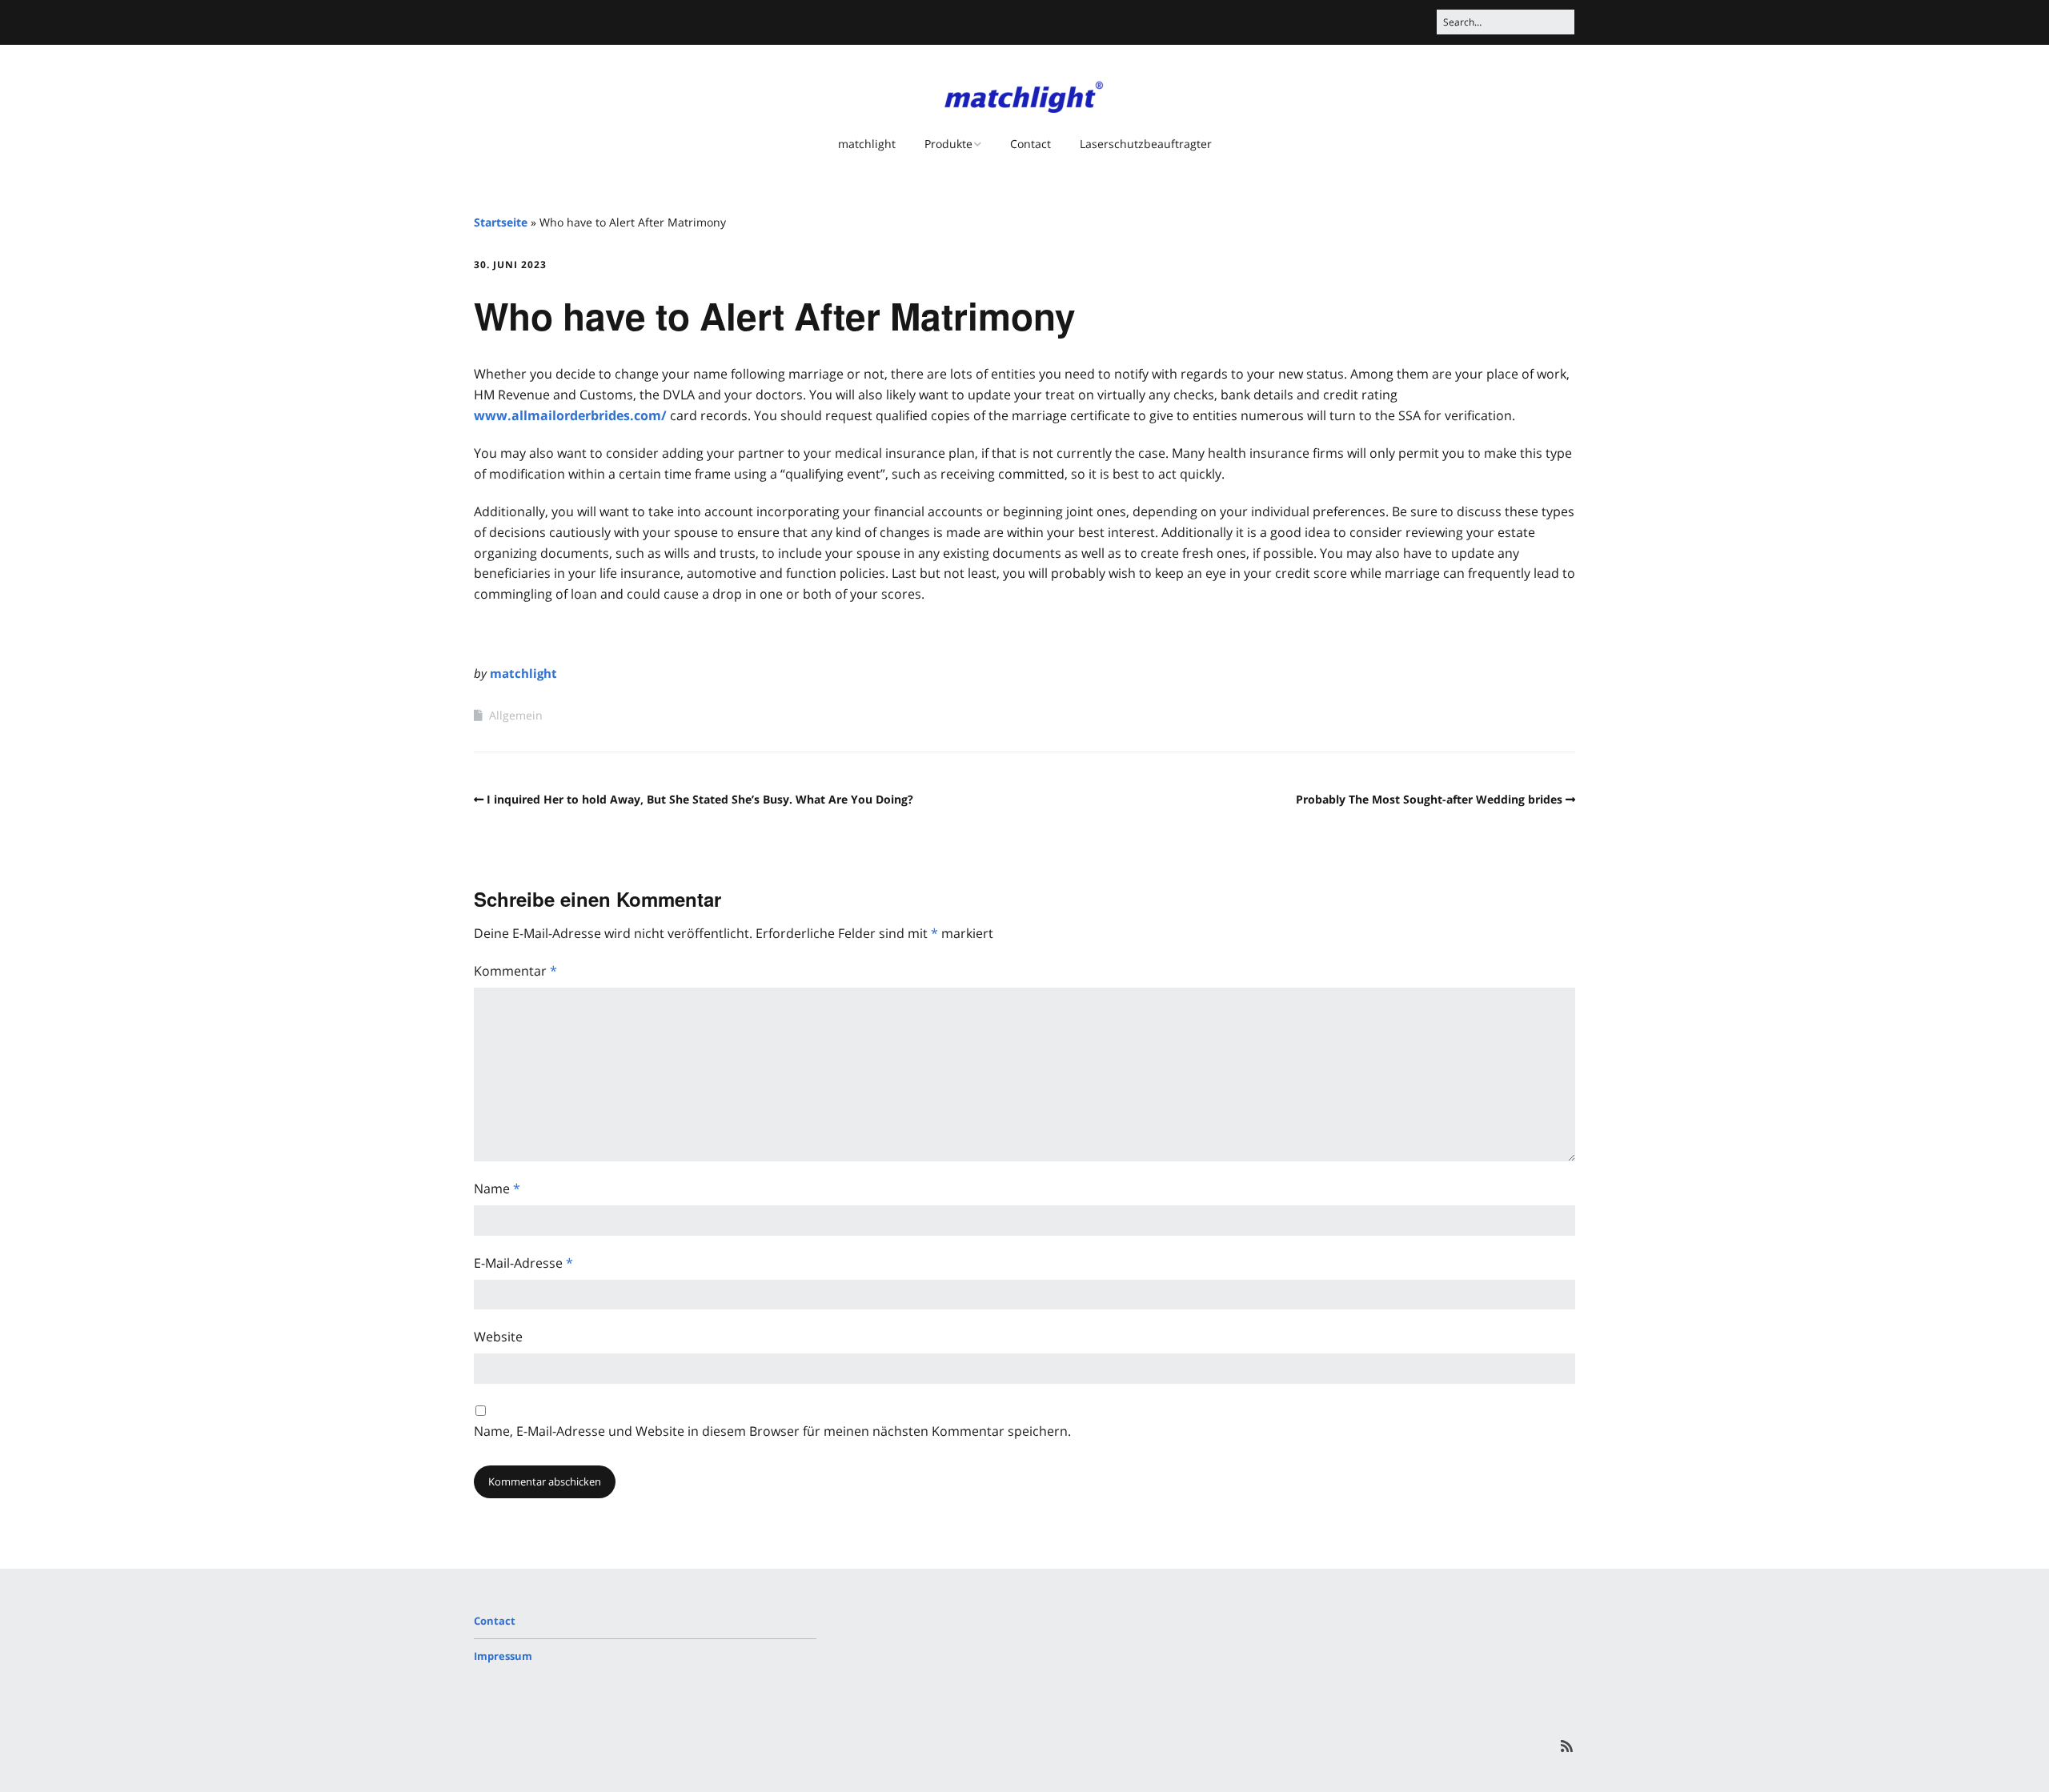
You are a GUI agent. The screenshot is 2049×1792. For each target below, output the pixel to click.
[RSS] (1567, 1746)
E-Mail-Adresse (523, 1263)
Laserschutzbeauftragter (1146, 144)
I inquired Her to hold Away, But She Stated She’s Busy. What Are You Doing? (700, 799)
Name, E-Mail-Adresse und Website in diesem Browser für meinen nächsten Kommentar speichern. (772, 1431)
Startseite (501, 222)
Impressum (503, 1656)
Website (498, 1337)
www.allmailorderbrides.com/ (570, 415)
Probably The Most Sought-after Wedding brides (1429, 799)
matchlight (867, 144)
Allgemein (516, 715)
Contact (1031, 144)
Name (497, 1189)
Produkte (948, 144)
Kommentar (515, 971)
